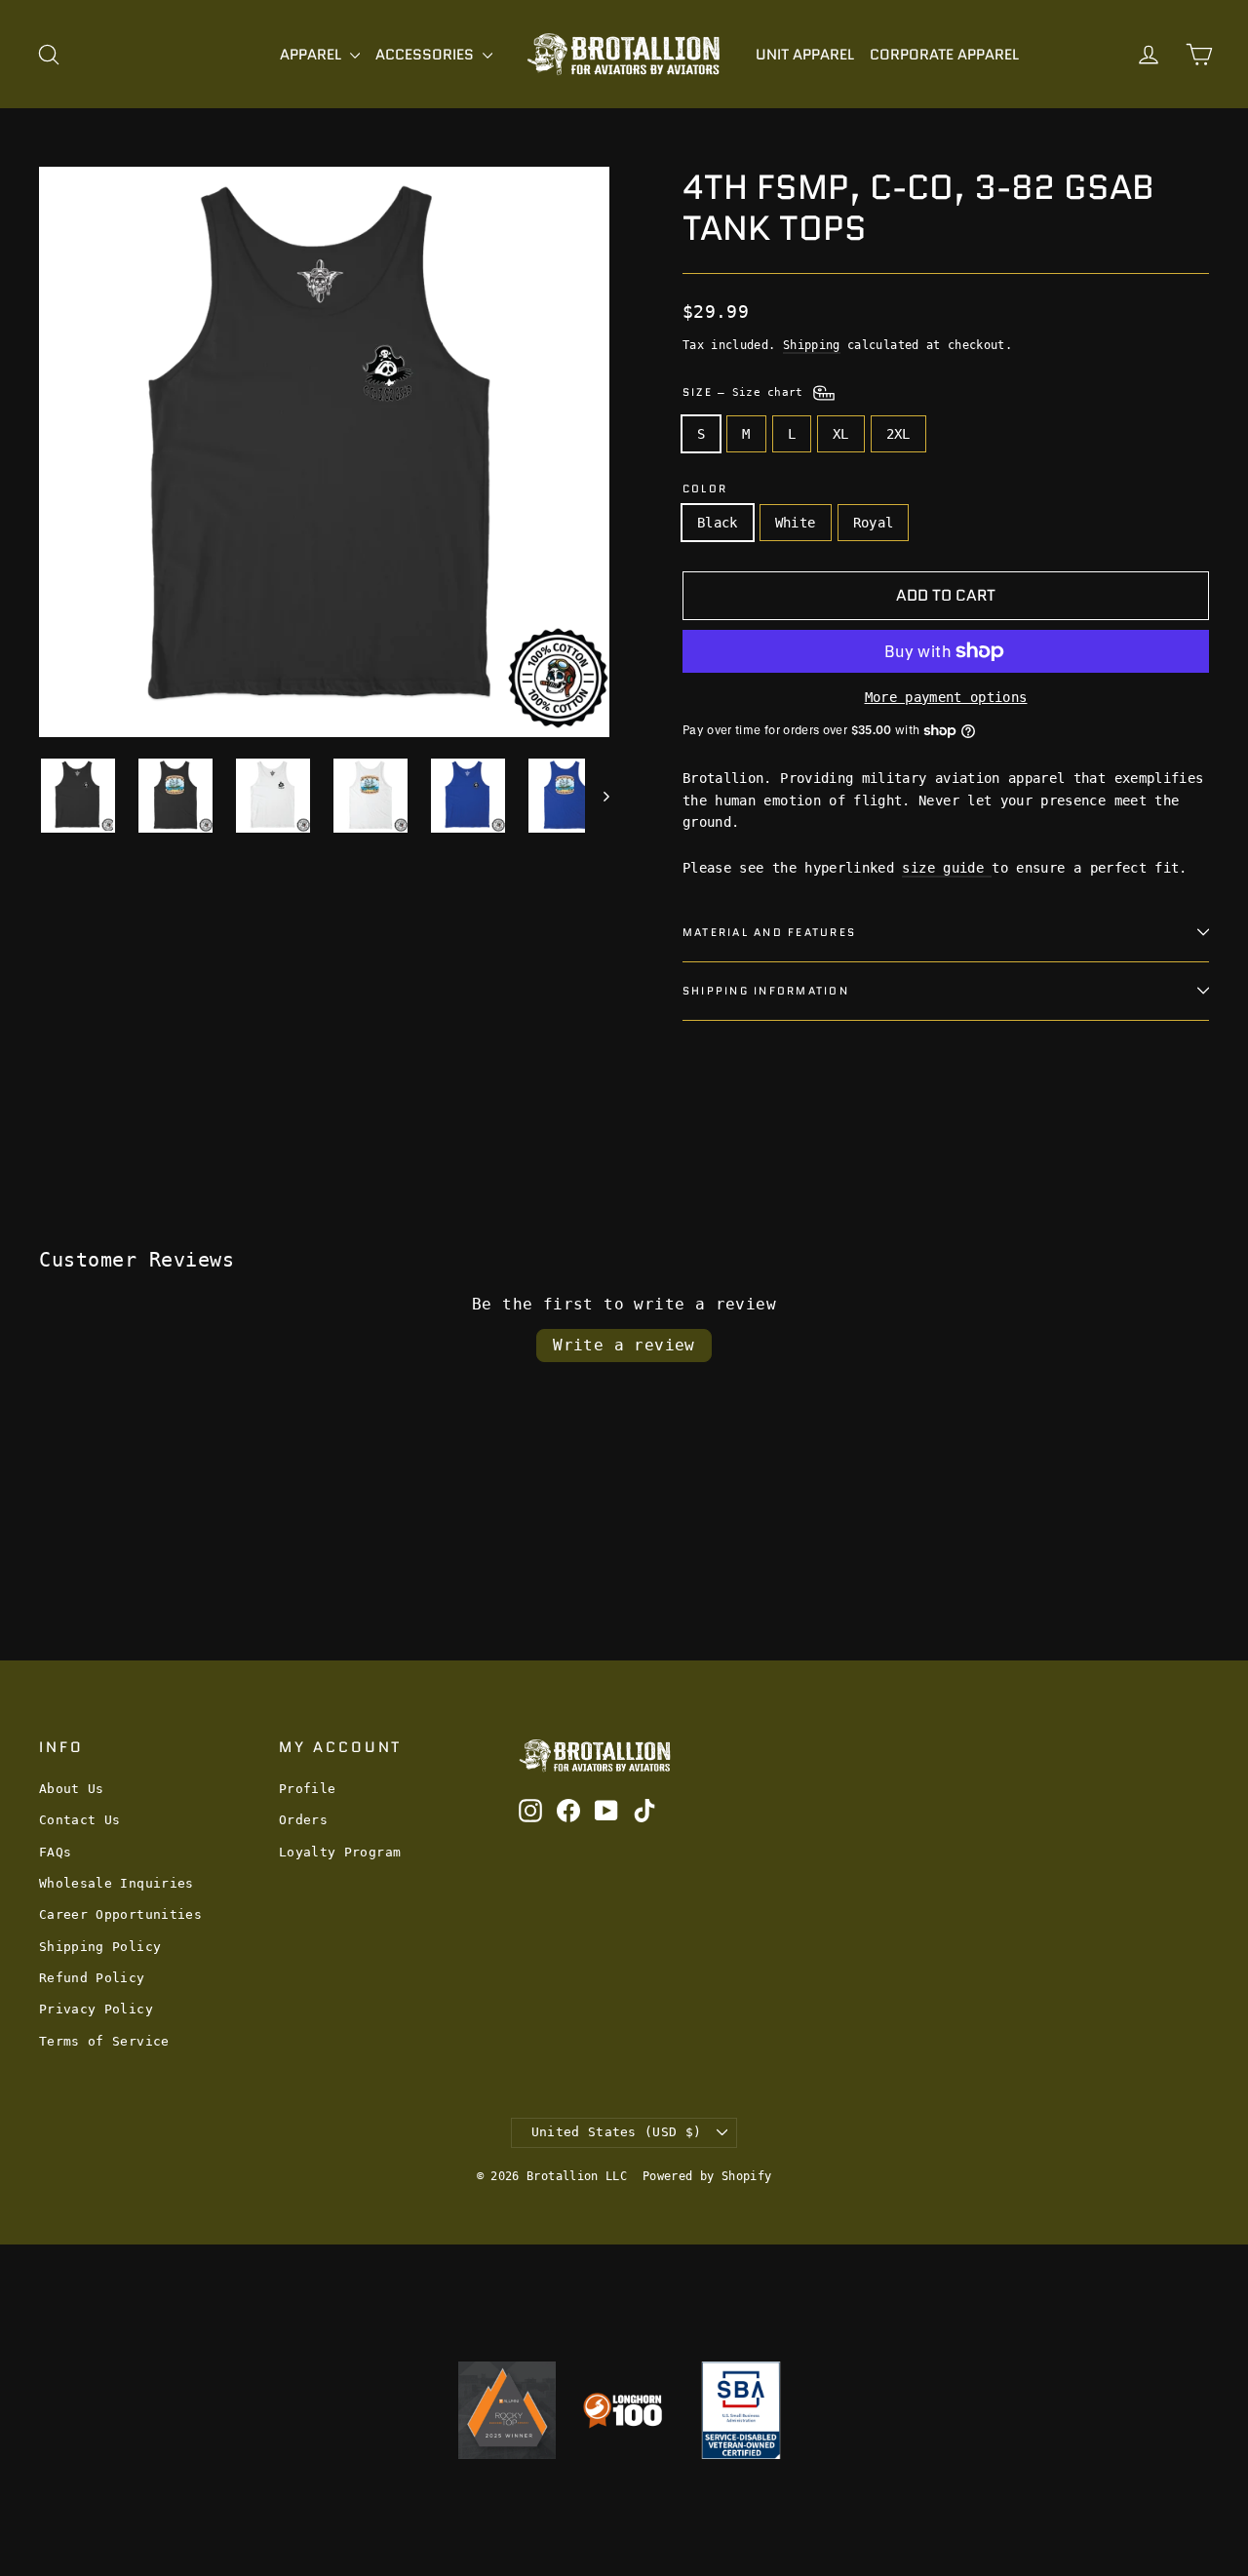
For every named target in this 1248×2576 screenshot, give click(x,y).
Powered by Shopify (707, 2176)
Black (718, 523)
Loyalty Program (340, 1852)
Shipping (812, 345)
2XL (898, 434)
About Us (72, 1789)
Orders (303, 1820)
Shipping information (766, 991)
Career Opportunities (120, 1914)
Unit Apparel (805, 55)
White (796, 523)
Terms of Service (104, 2041)
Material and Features (769, 932)
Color (705, 489)
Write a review (624, 1345)
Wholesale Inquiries (117, 1883)
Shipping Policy (100, 1947)
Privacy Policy (96, 2009)
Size (746, 392)
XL (841, 434)
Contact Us (80, 1820)
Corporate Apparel (944, 55)
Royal (874, 523)
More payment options (946, 697)
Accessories (427, 55)
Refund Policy (92, 1978)
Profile (307, 1789)
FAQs (55, 1852)
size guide (947, 868)
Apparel (312, 55)
